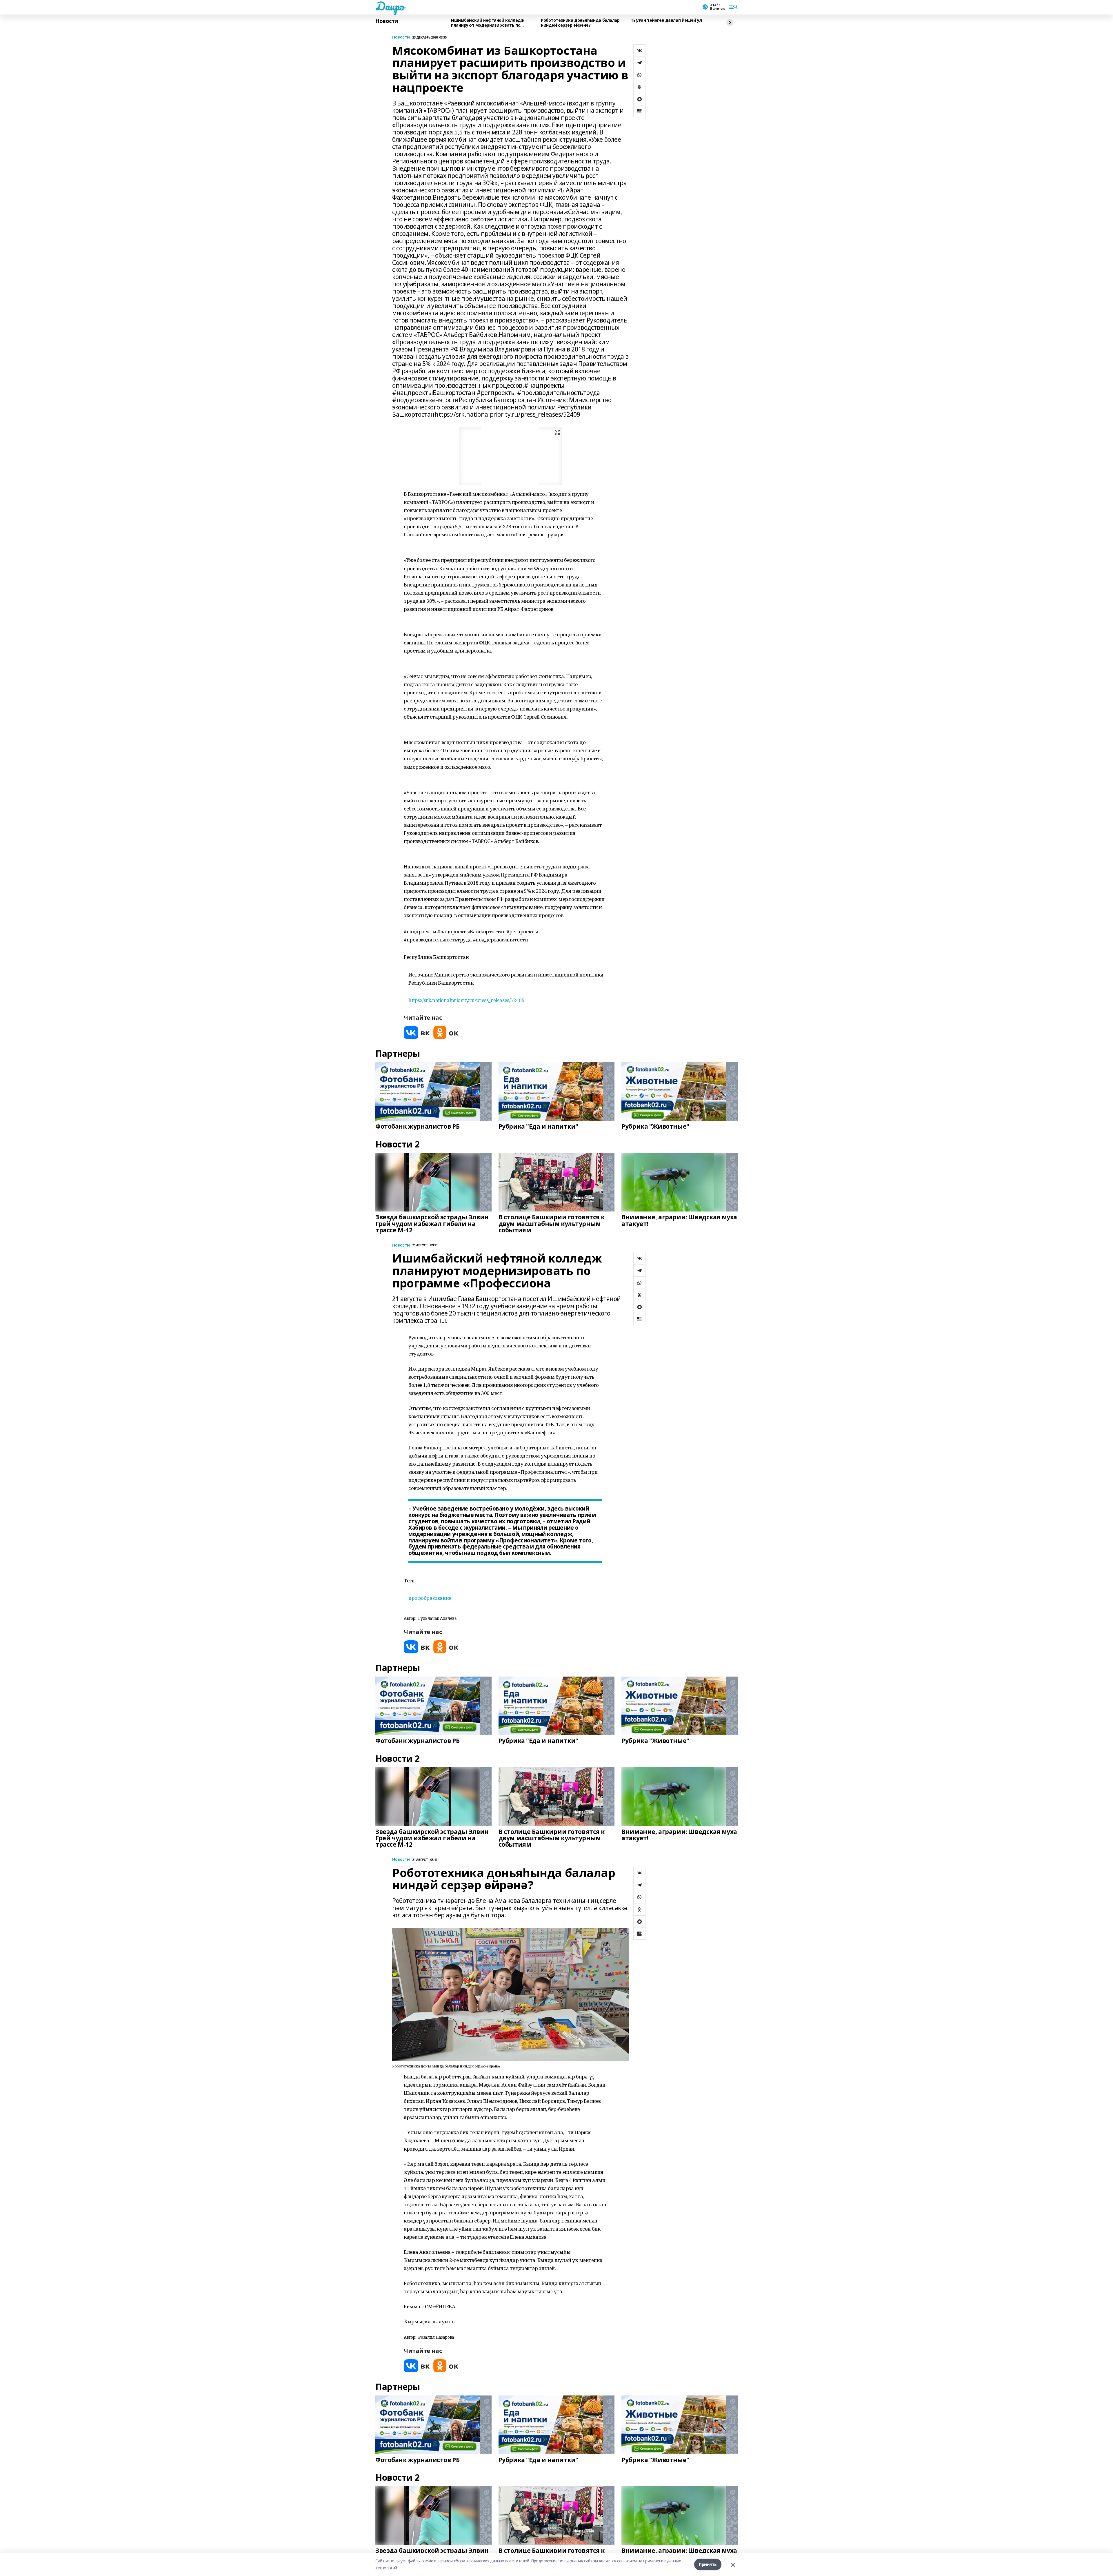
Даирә (390, 6)
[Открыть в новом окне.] (417, 1033)
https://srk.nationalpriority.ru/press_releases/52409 (466, 1000)
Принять (708, 2564)
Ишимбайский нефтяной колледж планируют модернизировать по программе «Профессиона (488, 23)
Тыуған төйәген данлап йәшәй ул (666, 20)
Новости (387, 21)
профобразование (430, 1598)
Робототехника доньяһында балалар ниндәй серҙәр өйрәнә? (580, 23)
